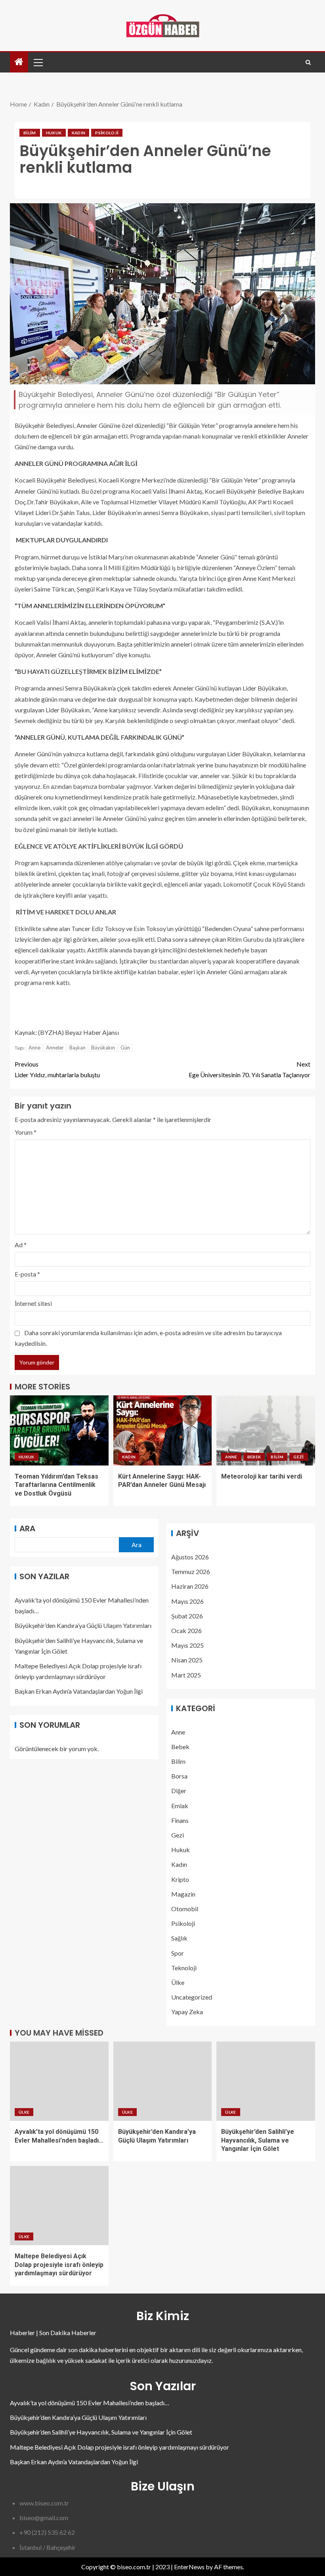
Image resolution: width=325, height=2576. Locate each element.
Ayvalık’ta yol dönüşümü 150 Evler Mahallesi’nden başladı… (90, 2403)
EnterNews (189, 2567)
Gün (125, 1048)
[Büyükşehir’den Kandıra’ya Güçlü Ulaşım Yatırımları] (163, 2081)
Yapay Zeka (187, 2012)
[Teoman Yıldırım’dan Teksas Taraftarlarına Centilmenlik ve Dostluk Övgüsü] (59, 1430)
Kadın (79, 133)
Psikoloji (107, 133)
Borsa (179, 1776)
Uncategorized (192, 1997)
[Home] (19, 62)
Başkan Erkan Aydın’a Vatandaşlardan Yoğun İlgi (79, 1691)
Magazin (183, 1894)
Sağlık (179, 1938)
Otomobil (185, 1909)
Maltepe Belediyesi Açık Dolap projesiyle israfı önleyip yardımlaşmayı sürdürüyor (59, 2265)
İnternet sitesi (33, 1303)
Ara (27, 1528)
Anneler (55, 1048)
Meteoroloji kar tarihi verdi (262, 1476)
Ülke (178, 1982)
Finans (180, 1820)
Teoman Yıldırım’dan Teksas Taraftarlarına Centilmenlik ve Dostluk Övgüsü (56, 1485)
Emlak (180, 1806)
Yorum (26, 1132)
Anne (34, 1048)
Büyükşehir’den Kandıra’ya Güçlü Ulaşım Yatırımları (83, 1625)
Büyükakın (103, 1048)
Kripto (180, 1879)
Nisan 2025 (187, 1660)
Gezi (298, 1457)
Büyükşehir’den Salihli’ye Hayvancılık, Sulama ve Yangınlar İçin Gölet (258, 2140)
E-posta (27, 1274)
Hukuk (54, 133)
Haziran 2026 (190, 1586)
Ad (21, 1245)
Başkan (77, 1048)
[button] (38, 62)
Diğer (179, 1791)
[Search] (308, 62)
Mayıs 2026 (187, 1601)
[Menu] (38, 62)
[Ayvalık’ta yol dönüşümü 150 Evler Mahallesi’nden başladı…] (59, 2081)
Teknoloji (184, 1968)
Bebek (254, 1457)
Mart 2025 (186, 1675)
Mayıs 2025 (187, 1645)
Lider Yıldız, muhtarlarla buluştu (57, 1069)
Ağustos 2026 (190, 1557)
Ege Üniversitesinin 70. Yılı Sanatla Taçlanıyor (249, 1069)
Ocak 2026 (186, 1631)
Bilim (30, 133)
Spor (178, 1953)
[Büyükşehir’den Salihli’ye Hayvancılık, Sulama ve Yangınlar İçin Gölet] (266, 2081)
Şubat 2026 (187, 1616)
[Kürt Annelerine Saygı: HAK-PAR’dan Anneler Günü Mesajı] (163, 1430)
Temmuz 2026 (191, 1571)
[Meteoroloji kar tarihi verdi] (266, 1430)
